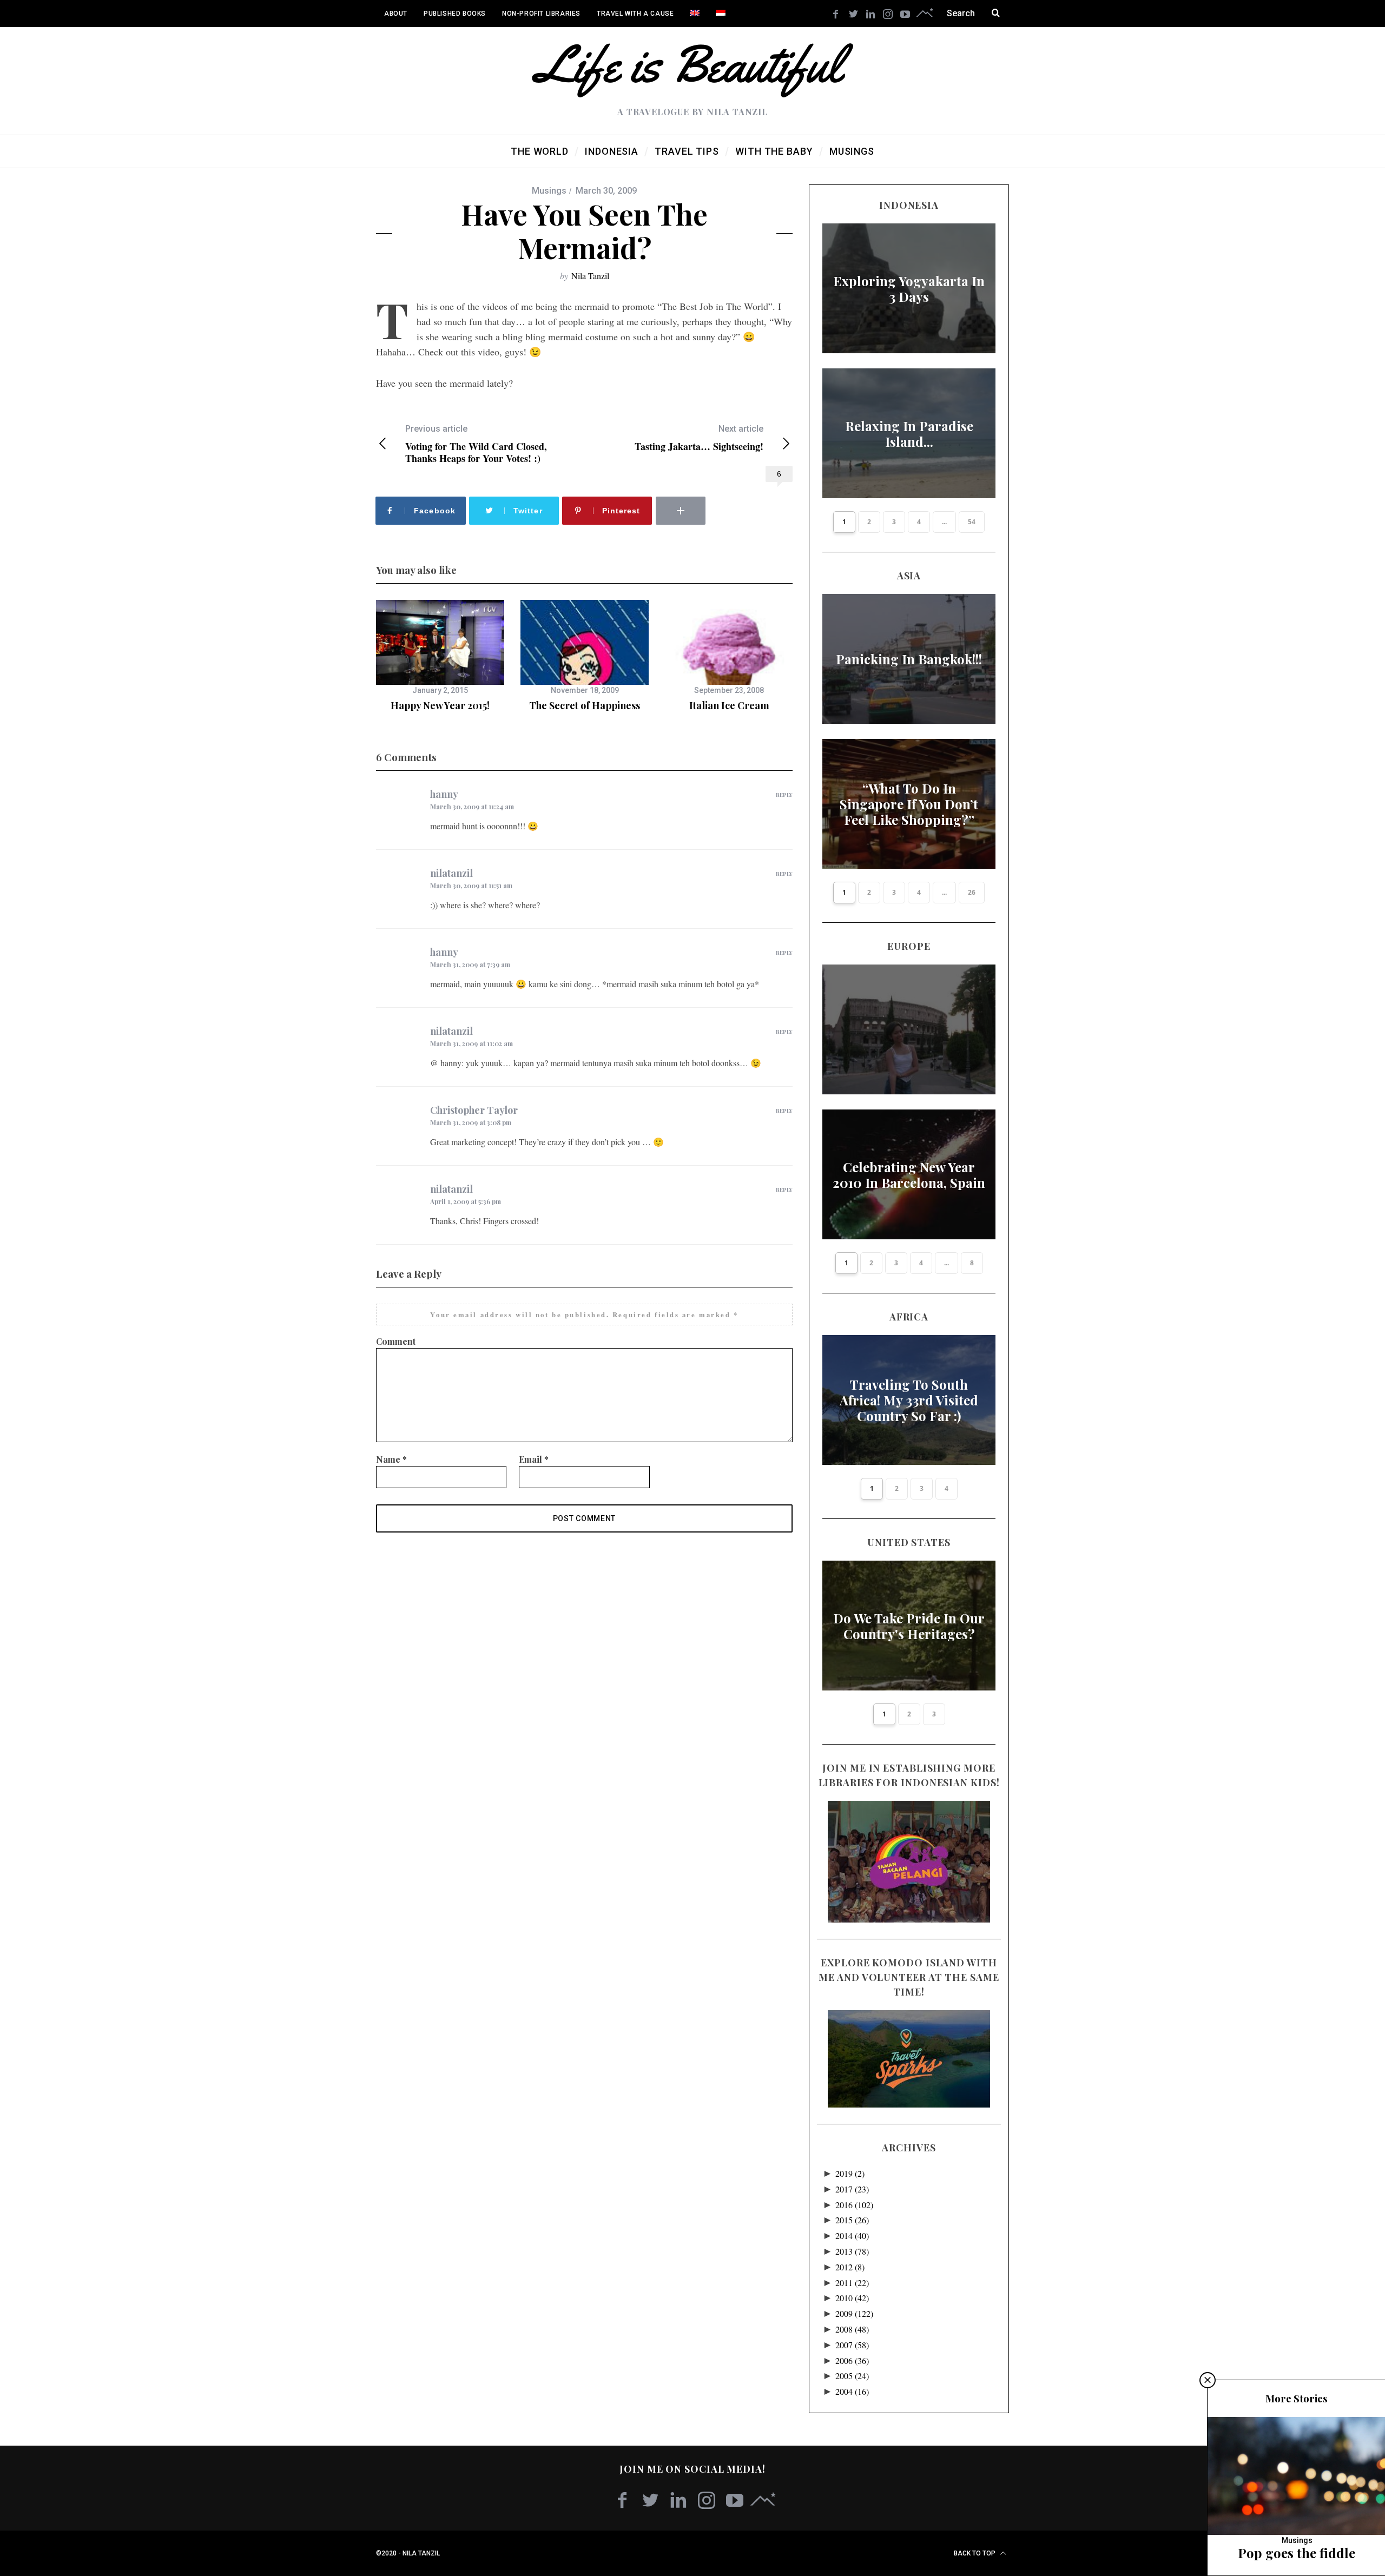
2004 (852, 2391)
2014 (852, 2235)
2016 (854, 2205)
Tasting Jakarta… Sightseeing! (699, 438)
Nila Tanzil (590, 276)
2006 (852, 2360)
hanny (444, 794)
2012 (850, 2267)
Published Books (455, 14)
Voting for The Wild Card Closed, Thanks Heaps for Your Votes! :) (476, 444)
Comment (396, 1341)
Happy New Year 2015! (440, 705)
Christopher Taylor (474, 1110)
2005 (852, 2376)
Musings (549, 191)
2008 (852, 2329)
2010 (852, 2298)
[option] (440, 656)
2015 (852, 2220)
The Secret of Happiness (585, 705)
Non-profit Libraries (541, 14)
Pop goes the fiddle (1297, 2553)
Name (391, 1459)
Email (534, 1459)
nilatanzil (451, 873)
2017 (852, 2189)
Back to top (975, 2553)
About (396, 14)
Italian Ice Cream (729, 705)
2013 (852, 2251)
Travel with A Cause (635, 14)
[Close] (1208, 2380)
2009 (854, 2313)
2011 (852, 2283)
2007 (852, 2345)
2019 (850, 2173)
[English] (695, 14)
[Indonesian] (721, 14)
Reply (784, 795)
